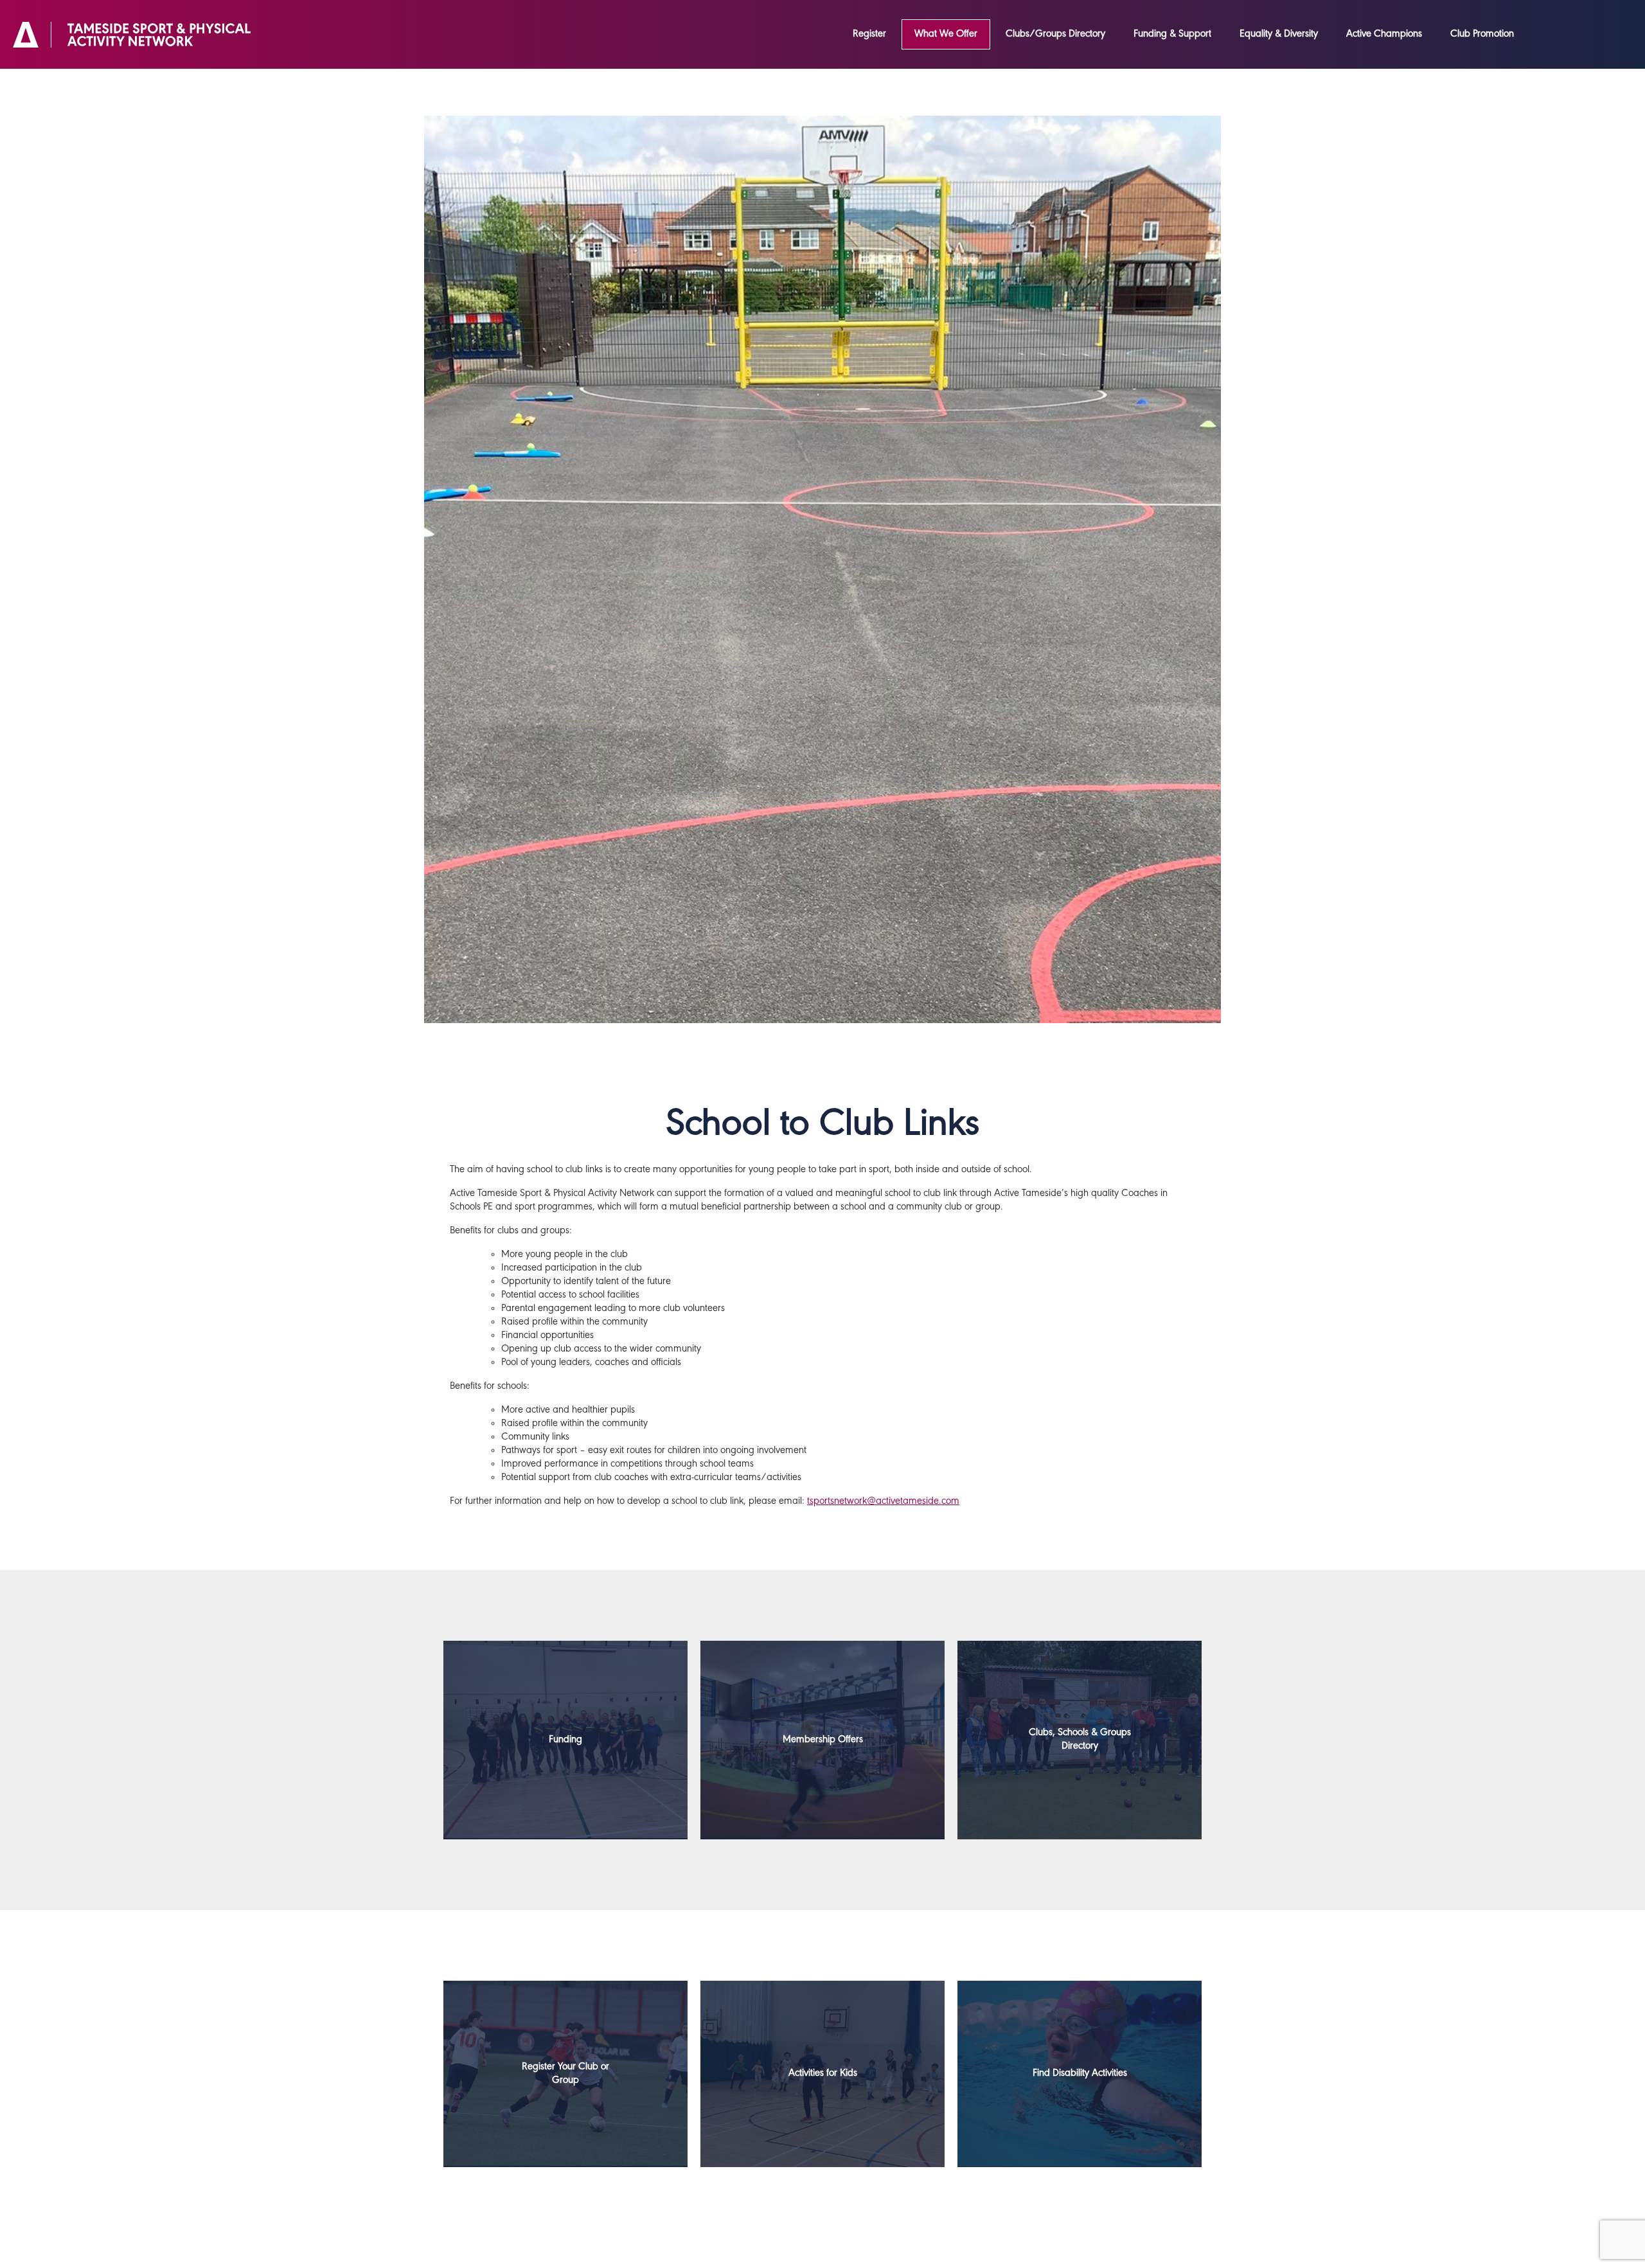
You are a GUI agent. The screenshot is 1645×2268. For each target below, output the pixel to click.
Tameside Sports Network (132, 35)
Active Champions (1384, 34)
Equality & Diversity (1279, 34)
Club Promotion (1482, 34)
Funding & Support (1172, 34)
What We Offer (946, 34)
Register (869, 34)
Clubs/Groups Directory (1055, 34)
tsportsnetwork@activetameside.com (883, 1501)
